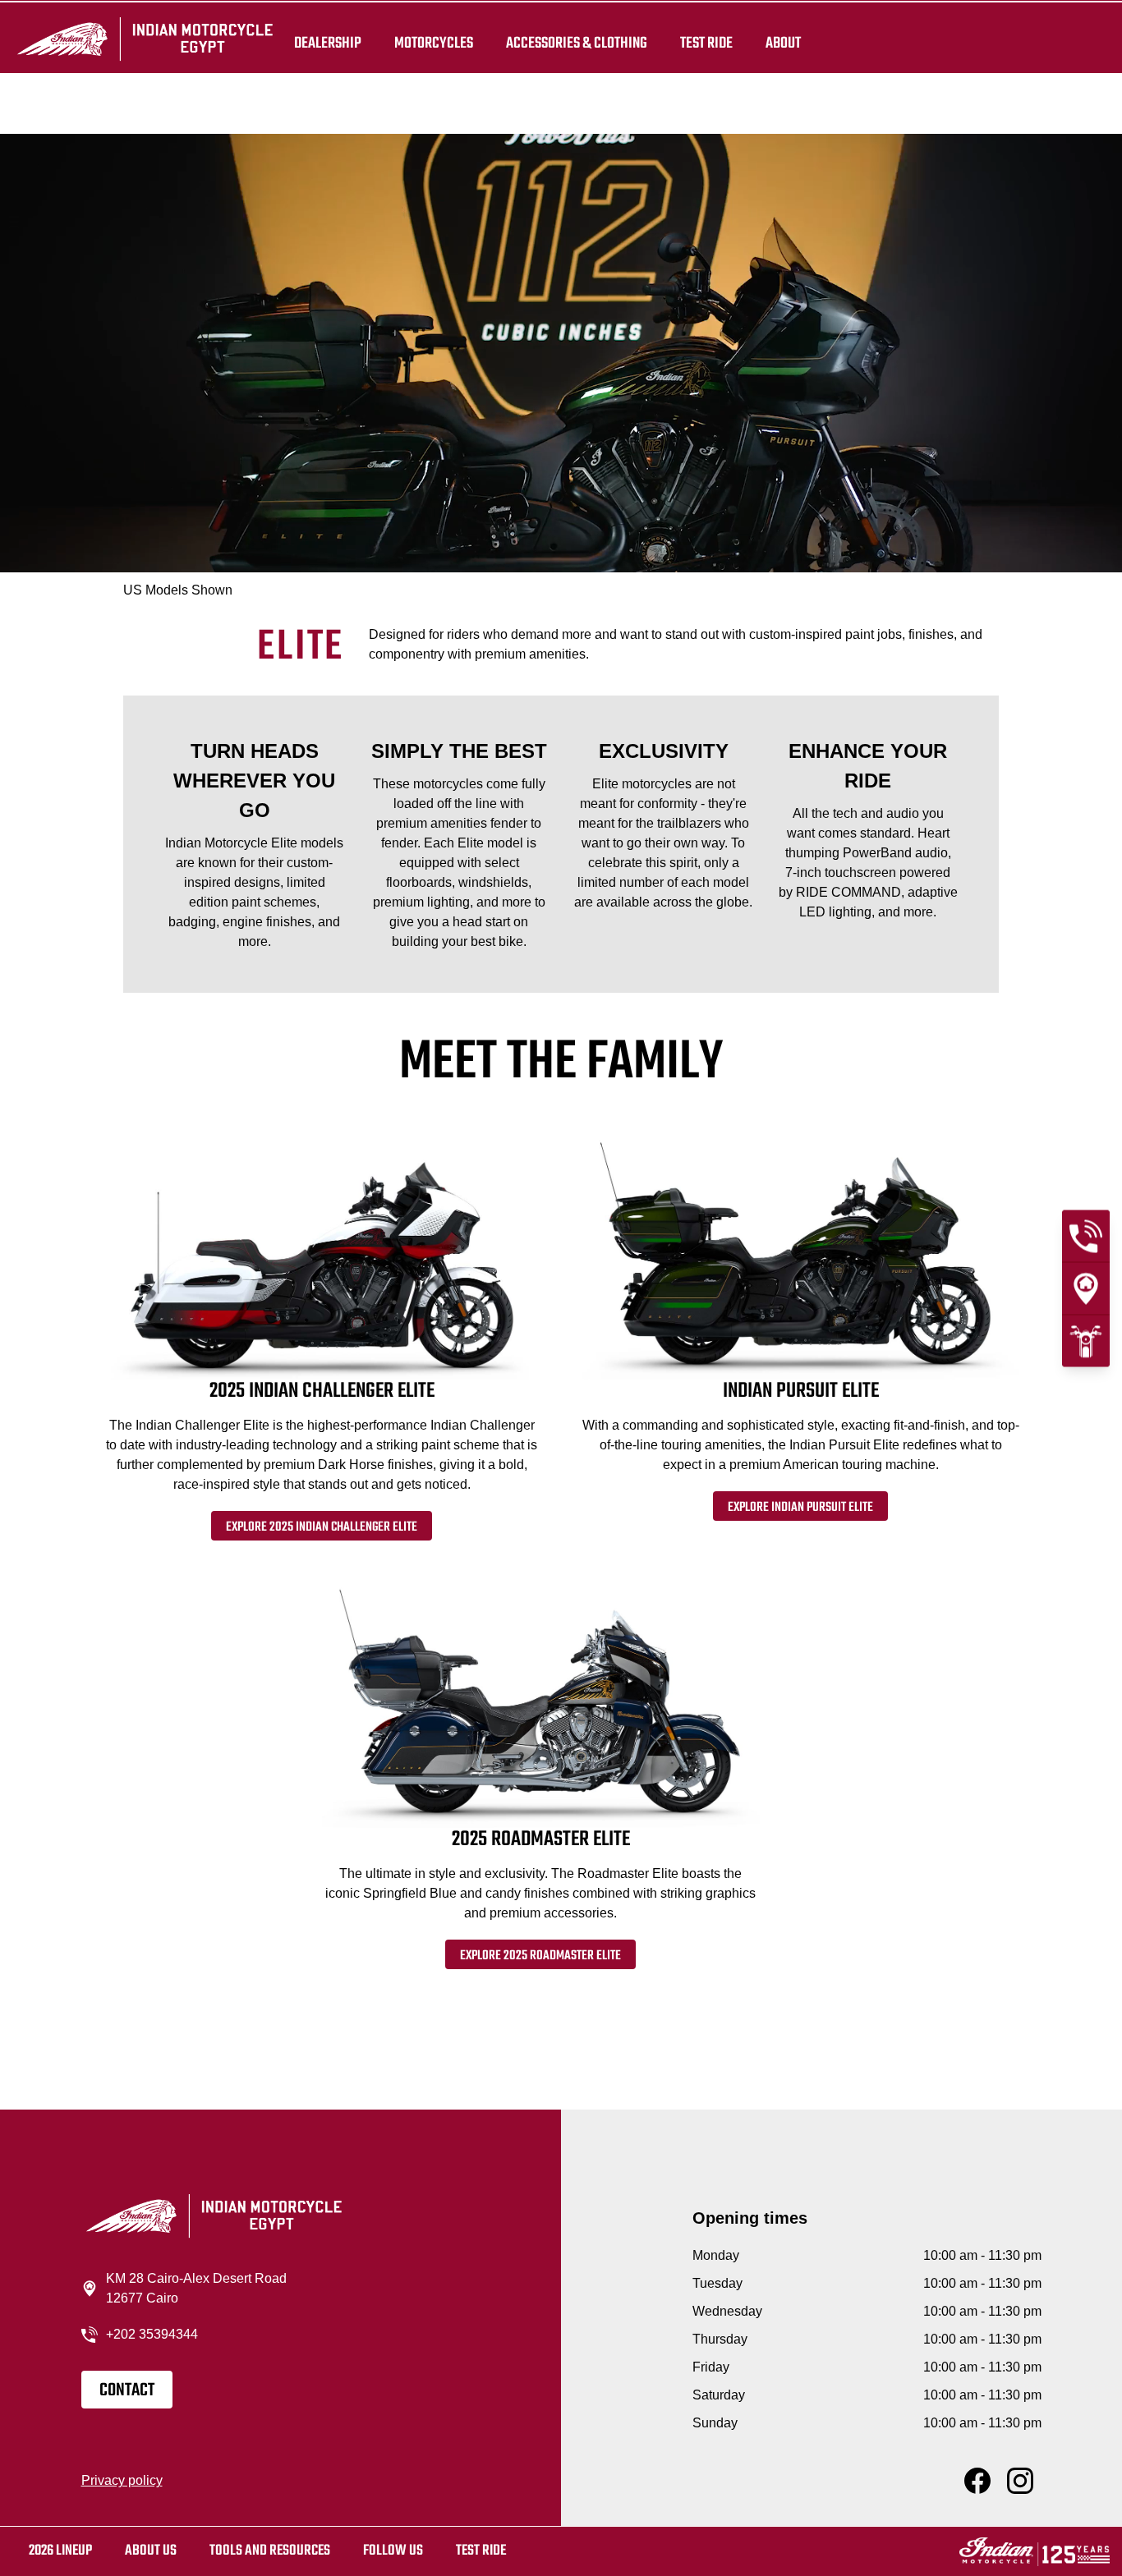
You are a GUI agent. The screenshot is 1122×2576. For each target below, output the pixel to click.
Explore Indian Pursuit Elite (800, 1508)
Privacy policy (122, 2480)
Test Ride (481, 2551)
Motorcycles (434, 43)
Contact (127, 2390)
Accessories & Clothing (577, 43)
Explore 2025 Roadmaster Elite (540, 1956)
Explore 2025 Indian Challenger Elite (322, 1527)
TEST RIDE (706, 43)
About (783, 43)
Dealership (328, 43)
